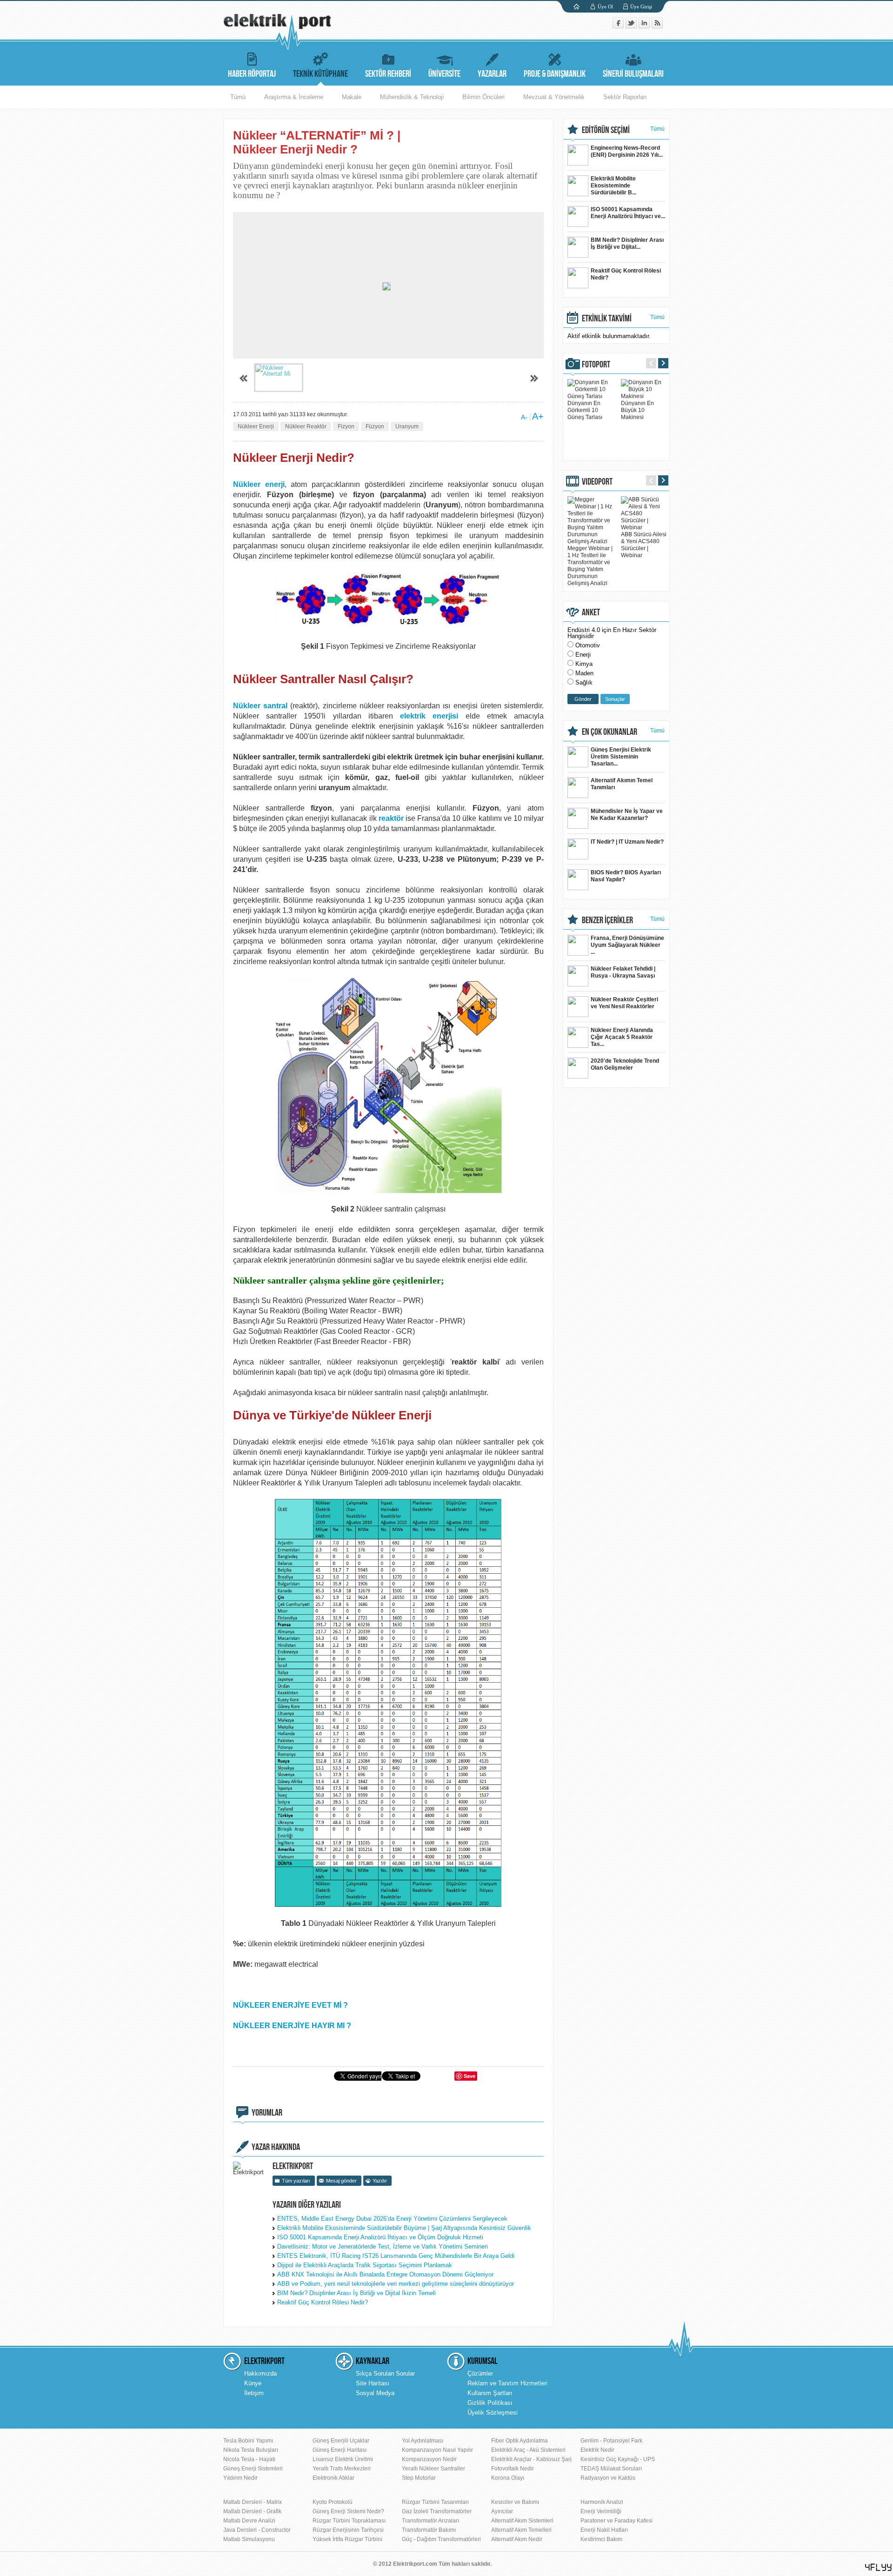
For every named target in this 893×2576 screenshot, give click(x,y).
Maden (584, 673)
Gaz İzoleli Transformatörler (437, 2511)
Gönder (583, 699)
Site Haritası (373, 2383)
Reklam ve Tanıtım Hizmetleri (507, 2383)
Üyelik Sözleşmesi (493, 2413)
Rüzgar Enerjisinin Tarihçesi (348, 2530)
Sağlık (584, 682)
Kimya (584, 664)
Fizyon (346, 426)
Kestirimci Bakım (601, 2539)
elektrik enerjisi (429, 716)
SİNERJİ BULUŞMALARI (633, 74)
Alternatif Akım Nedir (517, 2539)
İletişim (254, 2393)
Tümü (238, 97)
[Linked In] (645, 26)
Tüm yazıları (296, 2181)
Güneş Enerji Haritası (340, 2450)
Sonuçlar (615, 699)
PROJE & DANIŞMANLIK (555, 74)
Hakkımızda (260, 2373)
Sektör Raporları (625, 97)
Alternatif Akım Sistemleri (522, 2521)
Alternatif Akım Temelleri (521, 2530)
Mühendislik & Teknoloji (412, 97)
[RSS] (657, 26)
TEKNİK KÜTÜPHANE (320, 74)
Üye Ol (605, 7)
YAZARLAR (492, 74)
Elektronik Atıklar (333, 2478)
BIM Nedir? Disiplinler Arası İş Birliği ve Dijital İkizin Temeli (357, 2293)
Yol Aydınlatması (423, 2441)
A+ (538, 416)
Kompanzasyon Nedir (429, 2459)
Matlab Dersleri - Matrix (253, 2502)
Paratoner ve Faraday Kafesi (616, 2521)
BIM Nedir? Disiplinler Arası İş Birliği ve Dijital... (627, 243)
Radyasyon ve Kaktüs (608, 2478)
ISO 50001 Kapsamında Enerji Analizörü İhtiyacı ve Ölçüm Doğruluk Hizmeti (380, 2237)
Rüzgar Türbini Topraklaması (349, 2521)
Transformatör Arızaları (430, 2521)
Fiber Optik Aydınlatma (520, 2441)
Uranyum (407, 426)
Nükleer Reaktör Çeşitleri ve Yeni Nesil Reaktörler (624, 1003)
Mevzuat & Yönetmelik (554, 97)
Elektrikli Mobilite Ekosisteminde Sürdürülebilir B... (613, 186)
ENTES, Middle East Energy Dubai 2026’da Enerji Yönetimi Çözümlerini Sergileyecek (392, 2219)
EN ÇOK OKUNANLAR (610, 732)
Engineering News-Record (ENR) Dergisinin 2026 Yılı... (627, 151)
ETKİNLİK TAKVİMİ (607, 319)
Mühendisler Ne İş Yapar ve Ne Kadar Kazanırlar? (627, 815)
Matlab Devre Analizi (249, 2521)
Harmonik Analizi (602, 2502)
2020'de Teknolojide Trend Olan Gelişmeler (625, 1064)
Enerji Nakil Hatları (604, 2530)
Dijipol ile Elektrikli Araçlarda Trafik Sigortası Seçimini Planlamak (365, 2265)
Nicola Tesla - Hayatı (249, 2459)
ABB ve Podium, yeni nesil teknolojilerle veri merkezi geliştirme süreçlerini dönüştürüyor (396, 2284)
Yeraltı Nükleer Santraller (433, 2469)
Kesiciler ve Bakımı (515, 2502)
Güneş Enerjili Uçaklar (341, 2441)
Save (470, 2076)
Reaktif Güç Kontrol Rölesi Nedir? (323, 2302)
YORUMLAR (267, 2113)
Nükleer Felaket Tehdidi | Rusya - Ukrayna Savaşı (623, 972)
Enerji (583, 655)
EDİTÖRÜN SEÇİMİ (606, 130)
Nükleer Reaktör (306, 426)
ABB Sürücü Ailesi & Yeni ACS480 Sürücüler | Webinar (644, 545)
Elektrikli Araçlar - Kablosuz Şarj (531, 2459)
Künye (253, 2383)
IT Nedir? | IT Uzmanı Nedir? (627, 842)
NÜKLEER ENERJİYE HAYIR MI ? (292, 2026)
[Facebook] (619, 26)
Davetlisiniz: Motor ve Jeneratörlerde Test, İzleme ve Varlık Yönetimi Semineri (383, 2247)
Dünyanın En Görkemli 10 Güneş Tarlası (585, 410)
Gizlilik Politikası (490, 2403)
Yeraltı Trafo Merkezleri (342, 2469)
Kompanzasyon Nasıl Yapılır (437, 2450)
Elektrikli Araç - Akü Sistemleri (528, 2450)
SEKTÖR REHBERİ (388, 74)
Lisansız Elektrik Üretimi (343, 2459)
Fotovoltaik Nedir (513, 2469)
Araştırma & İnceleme (294, 97)
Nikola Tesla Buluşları (251, 2450)
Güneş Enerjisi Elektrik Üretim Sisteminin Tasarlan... (621, 757)
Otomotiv (588, 645)
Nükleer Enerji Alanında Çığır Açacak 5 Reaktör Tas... (622, 1037)
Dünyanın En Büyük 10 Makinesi (637, 410)
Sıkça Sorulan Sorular (385, 2373)
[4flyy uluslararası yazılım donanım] (879, 2567)
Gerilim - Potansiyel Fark (611, 2441)
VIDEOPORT (597, 482)
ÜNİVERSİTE (444, 74)
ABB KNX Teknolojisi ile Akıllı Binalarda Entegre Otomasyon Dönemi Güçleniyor (385, 2274)
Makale (352, 97)
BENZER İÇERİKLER (607, 920)
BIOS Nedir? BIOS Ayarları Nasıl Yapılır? (626, 876)
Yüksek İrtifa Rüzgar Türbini (347, 2539)
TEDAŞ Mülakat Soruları (611, 2469)
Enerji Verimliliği (601, 2511)
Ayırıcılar (502, 2511)
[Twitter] (632, 26)
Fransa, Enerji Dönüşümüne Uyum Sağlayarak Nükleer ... (627, 945)
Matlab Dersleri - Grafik (252, 2511)
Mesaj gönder (341, 2181)
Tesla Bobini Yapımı (248, 2441)
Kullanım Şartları (490, 2393)
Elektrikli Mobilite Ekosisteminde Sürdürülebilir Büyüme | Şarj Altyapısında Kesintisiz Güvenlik (404, 2228)
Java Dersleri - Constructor (257, 2530)
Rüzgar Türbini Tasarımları (435, 2502)
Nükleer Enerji (256, 426)
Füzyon (375, 426)
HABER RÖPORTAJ (252, 74)
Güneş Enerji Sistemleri (253, 2469)
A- (524, 417)
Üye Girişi (641, 7)
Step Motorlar (419, 2478)
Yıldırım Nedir (240, 2478)
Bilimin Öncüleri (483, 97)
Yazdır (380, 2181)
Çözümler (480, 2373)
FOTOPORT (596, 365)
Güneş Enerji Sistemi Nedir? (348, 2511)
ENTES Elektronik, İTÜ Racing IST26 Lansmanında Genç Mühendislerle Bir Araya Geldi (396, 2256)
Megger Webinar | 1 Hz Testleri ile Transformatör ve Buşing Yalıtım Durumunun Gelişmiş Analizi (590, 566)
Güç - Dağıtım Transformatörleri (441, 2539)
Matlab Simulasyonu (249, 2539)
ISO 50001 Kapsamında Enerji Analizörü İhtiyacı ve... (628, 213)
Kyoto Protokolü (333, 2502)
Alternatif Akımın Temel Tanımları (622, 784)
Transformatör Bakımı (429, 2530)
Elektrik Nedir (597, 2450)
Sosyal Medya (375, 2393)
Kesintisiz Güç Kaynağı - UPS (618, 2459)
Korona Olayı (508, 2478)
